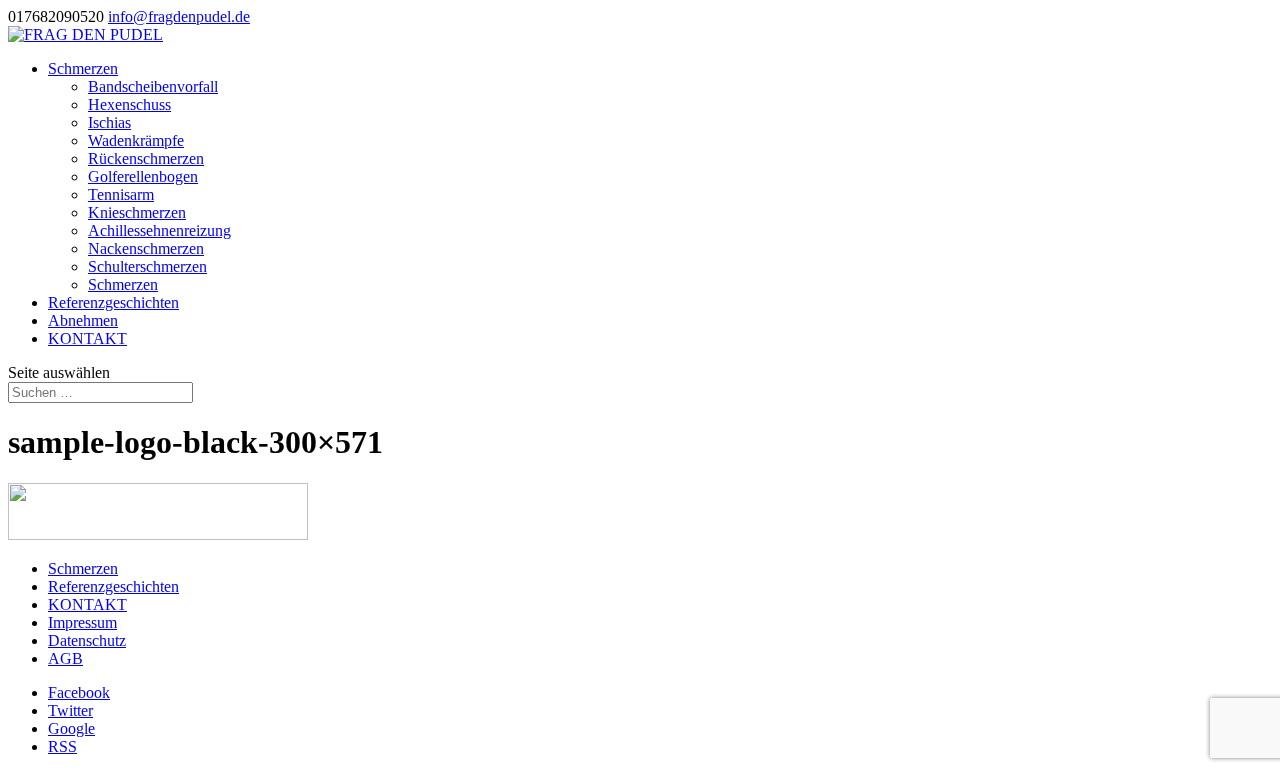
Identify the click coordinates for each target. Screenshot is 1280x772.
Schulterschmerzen (147, 266)
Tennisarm (121, 194)
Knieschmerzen (137, 212)
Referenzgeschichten (113, 302)
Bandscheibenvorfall (153, 86)
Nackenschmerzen (146, 248)
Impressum (82, 622)
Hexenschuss (129, 104)
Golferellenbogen (143, 176)
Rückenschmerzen (146, 158)
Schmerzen (83, 68)
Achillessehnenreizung (159, 230)
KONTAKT (87, 338)
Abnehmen (83, 320)
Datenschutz (87, 640)
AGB (65, 658)
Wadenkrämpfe (136, 140)
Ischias (109, 122)
